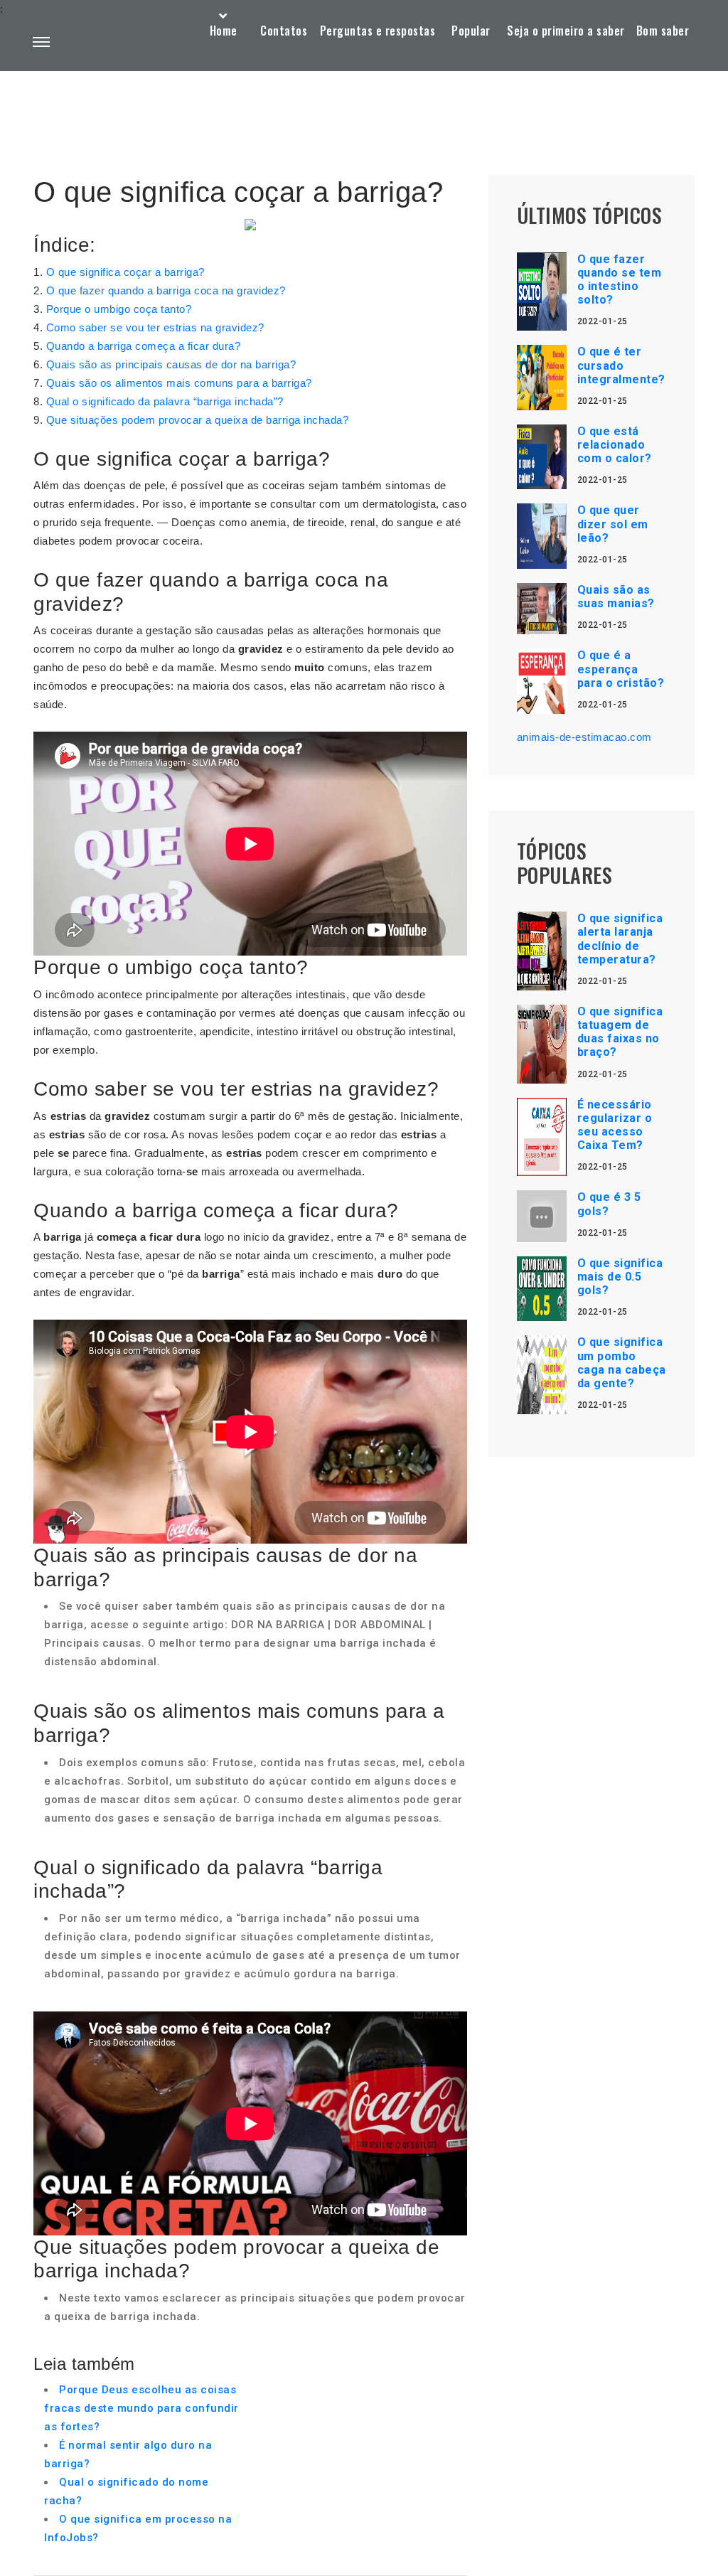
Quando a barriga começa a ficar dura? (144, 346)
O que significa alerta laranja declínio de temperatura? (620, 939)
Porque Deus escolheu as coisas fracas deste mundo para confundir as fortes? (141, 2408)
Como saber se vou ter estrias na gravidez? (155, 327)
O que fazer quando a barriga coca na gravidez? (166, 290)
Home (224, 31)
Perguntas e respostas (378, 31)
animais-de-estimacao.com (584, 737)
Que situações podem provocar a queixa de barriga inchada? (198, 420)
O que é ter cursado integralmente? (621, 365)
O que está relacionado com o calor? (615, 445)
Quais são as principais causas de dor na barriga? (171, 364)
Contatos (284, 31)
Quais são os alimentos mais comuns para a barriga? (179, 383)
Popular (471, 31)
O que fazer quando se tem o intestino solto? (620, 280)
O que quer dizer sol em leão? (613, 524)
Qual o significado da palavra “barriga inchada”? (165, 401)
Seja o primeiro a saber (566, 31)
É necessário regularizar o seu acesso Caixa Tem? (615, 1125)
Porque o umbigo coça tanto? (119, 309)
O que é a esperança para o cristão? (621, 669)
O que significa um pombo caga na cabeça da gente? (622, 1363)
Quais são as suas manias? (616, 597)
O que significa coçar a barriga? (125, 272)
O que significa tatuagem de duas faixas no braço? (620, 1032)
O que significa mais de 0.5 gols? (620, 1277)
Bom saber (663, 31)
